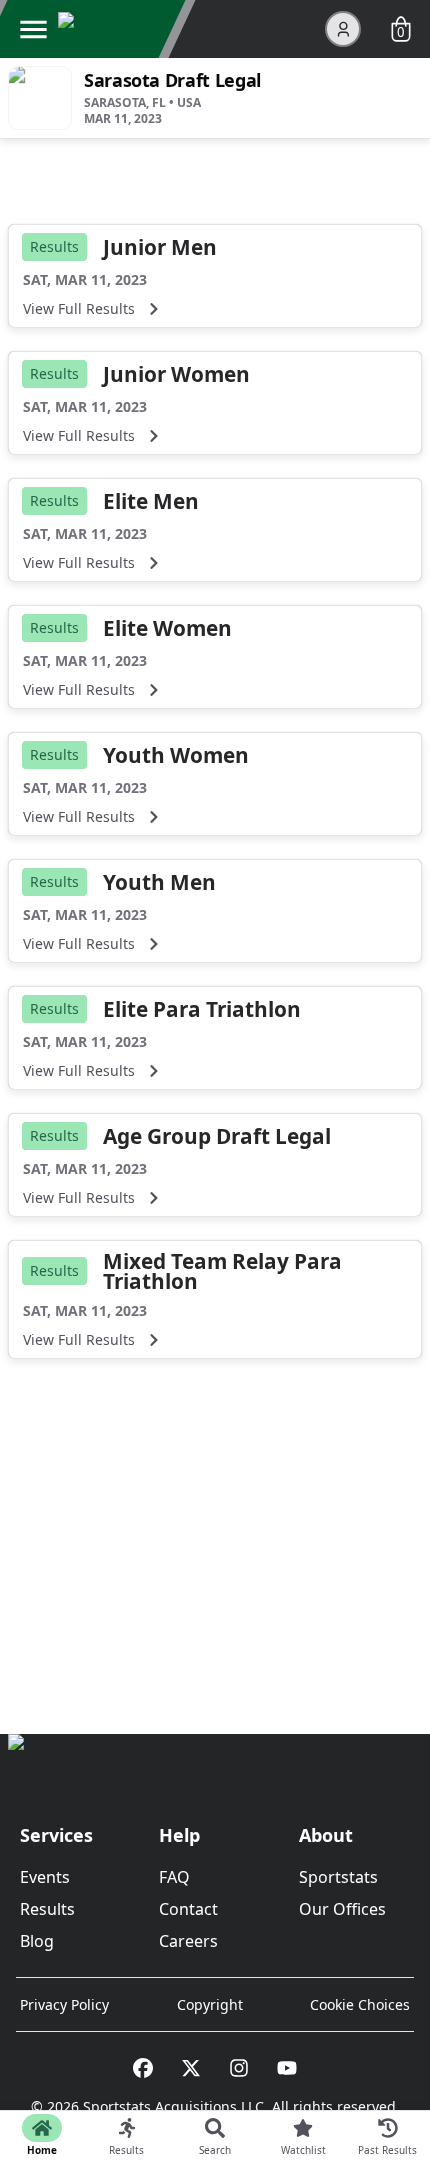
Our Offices (342, 1909)
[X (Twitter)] (191, 2068)
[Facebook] (143, 2068)
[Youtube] (287, 2068)
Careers (188, 1941)
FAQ (174, 1877)
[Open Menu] (33, 29)
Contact (188, 1909)
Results (47, 1909)
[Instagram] (239, 2068)
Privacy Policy (64, 2004)
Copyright (210, 2004)
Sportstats (338, 1877)
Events (45, 1877)
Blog (37, 1941)
